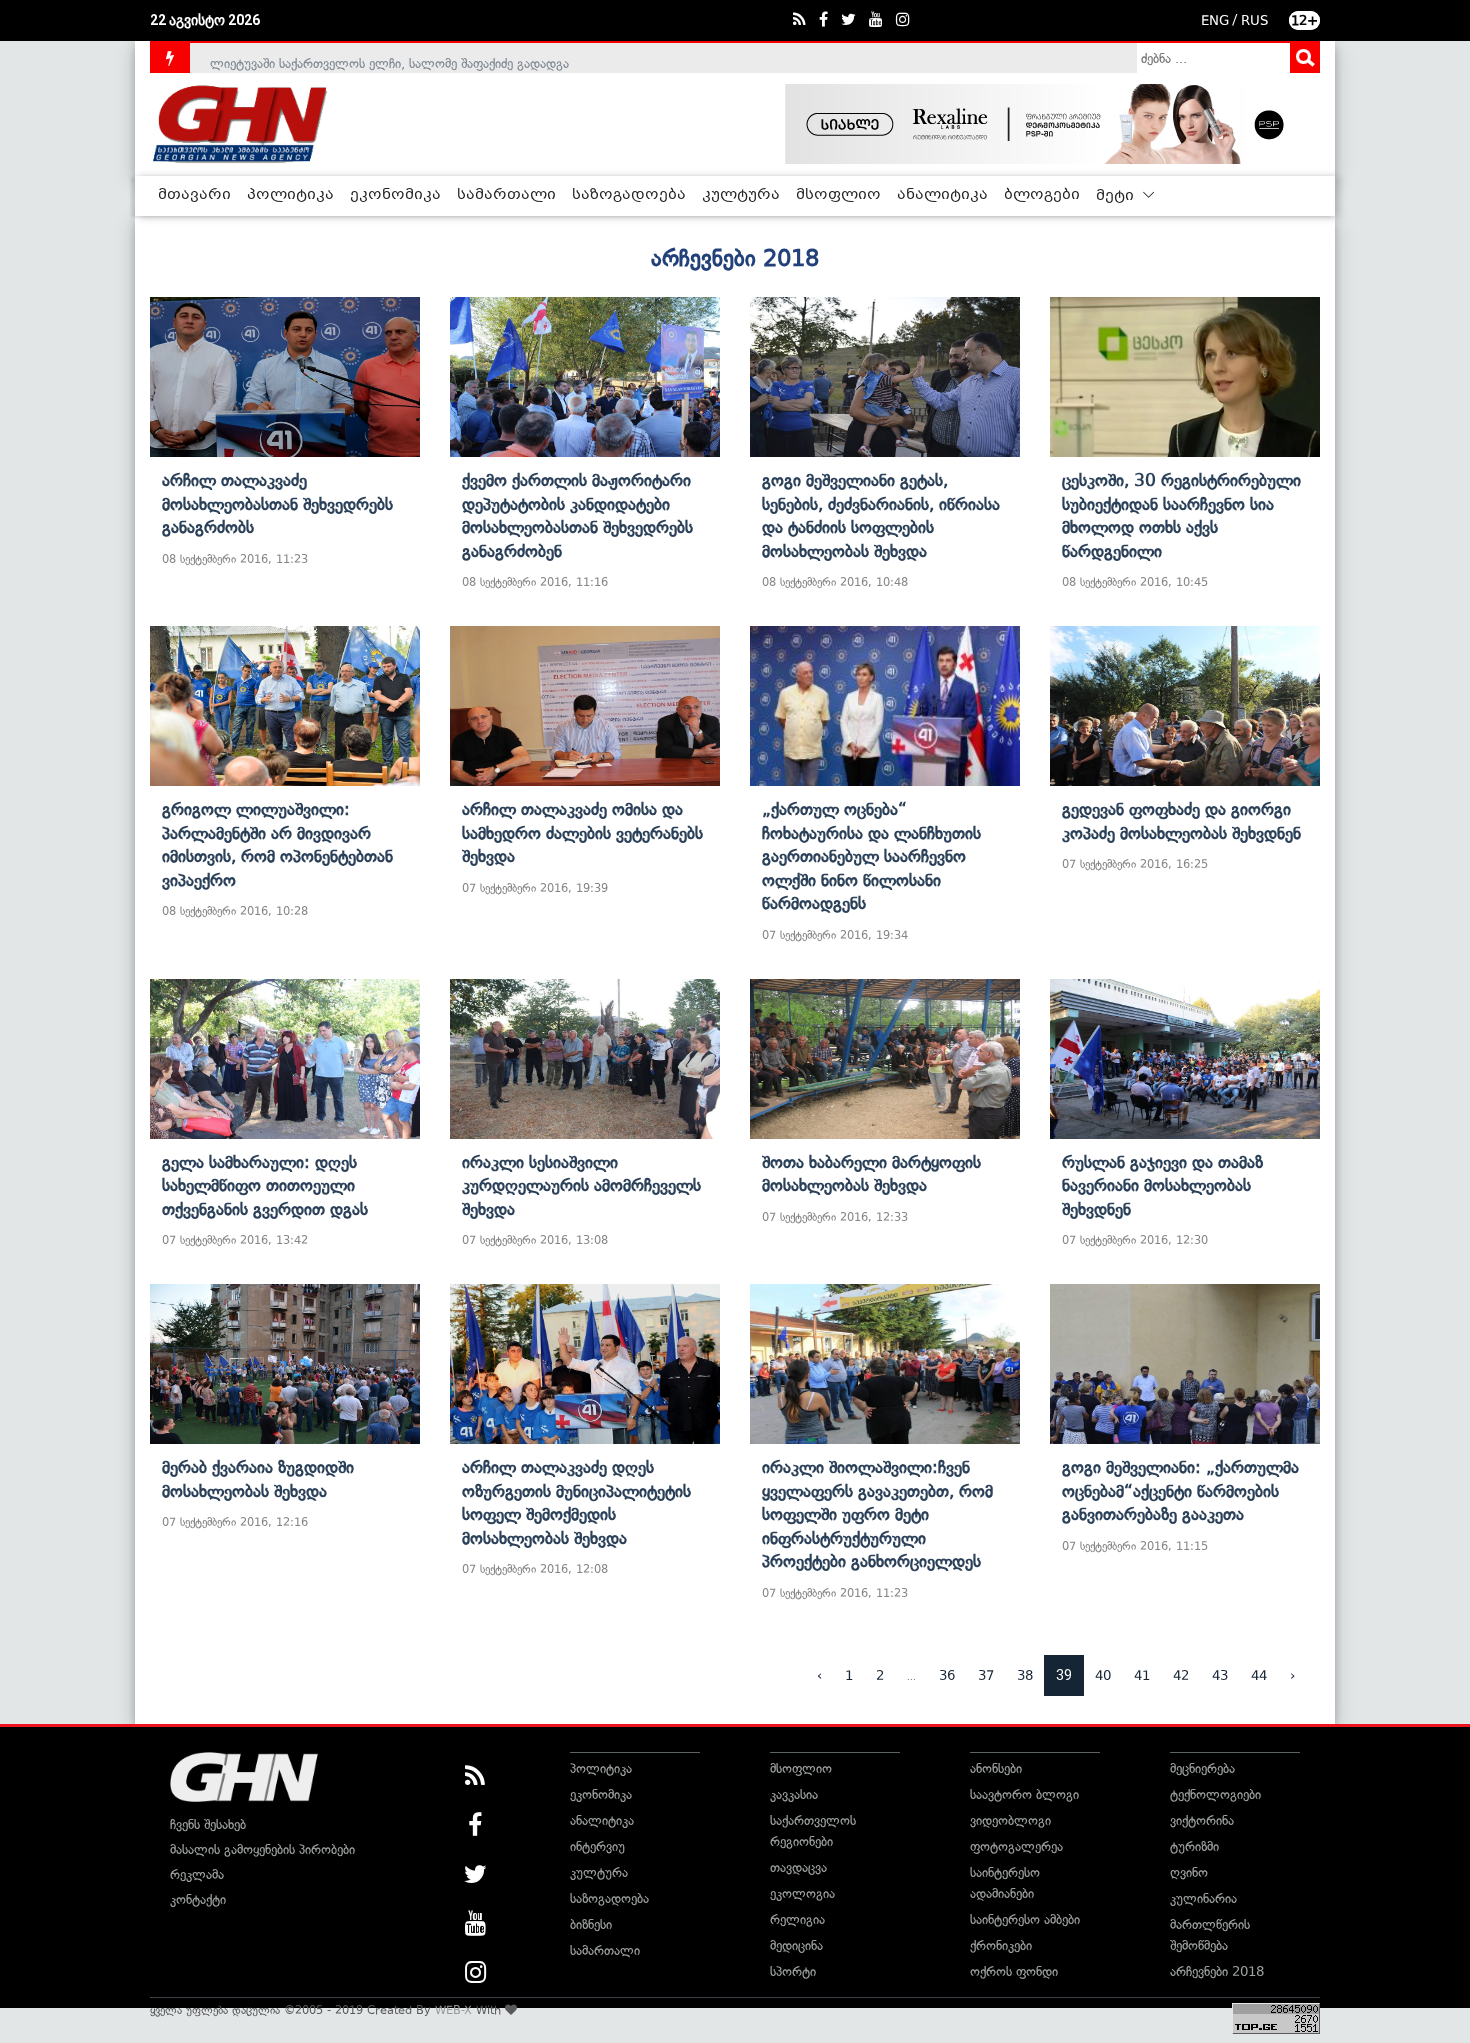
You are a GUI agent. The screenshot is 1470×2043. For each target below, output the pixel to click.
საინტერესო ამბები (1025, 1919)
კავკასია (794, 1794)
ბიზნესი (591, 1924)
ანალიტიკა (942, 195)
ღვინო (1189, 1872)
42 (1181, 1675)
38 (1025, 1675)
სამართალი (506, 195)
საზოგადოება (629, 195)
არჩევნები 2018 (1217, 1971)
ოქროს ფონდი (1014, 1971)
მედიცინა (796, 1945)
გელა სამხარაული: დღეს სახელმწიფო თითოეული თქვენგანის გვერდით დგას (265, 1185)
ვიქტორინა (1202, 1820)
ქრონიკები (1001, 1945)
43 (1220, 1675)
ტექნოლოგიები (1215, 1794)
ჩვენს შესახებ (208, 1824)
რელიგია (797, 1919)
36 (947, 1675)
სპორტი (793, 1971)
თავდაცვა (798, 1867)
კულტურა (741, 195)
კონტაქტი (198, 1899)
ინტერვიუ (597, 1846)
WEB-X (453, 2010)
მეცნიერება (1202, 1768)
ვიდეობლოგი (1010, 1820)
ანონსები (996, 1768)
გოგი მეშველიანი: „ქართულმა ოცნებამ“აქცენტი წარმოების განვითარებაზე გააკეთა (1180, 1490)
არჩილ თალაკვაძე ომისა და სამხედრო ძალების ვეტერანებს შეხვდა (582, 832)
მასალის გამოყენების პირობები (262, 1849)
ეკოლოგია (802, 1893)
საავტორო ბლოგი (1024, 1794)
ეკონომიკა (395, 195)
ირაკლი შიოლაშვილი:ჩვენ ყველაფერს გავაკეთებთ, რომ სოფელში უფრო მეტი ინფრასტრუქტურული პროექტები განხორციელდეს (877, 1514)
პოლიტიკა (290, 195)
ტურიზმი (1194, 1846)
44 (1259, 1675)
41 (1142, 1675)
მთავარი (194, 195)
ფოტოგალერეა (1016, 1846)
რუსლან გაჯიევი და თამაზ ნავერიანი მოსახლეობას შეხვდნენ (1162, 1185)
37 (986, 1675)
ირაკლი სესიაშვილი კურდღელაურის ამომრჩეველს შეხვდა (581, 1185)
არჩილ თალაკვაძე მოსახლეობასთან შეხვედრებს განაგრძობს (277, 503)
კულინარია (1203, 1898)
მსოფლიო (838, 195)
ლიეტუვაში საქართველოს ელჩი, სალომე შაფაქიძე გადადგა (389, 57)
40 (1103, 1675)
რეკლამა (197, 1874)
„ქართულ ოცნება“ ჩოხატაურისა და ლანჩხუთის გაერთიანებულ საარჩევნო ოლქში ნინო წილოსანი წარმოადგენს (871, 856)
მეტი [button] (1117, 196)
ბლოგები (1042, 195)
